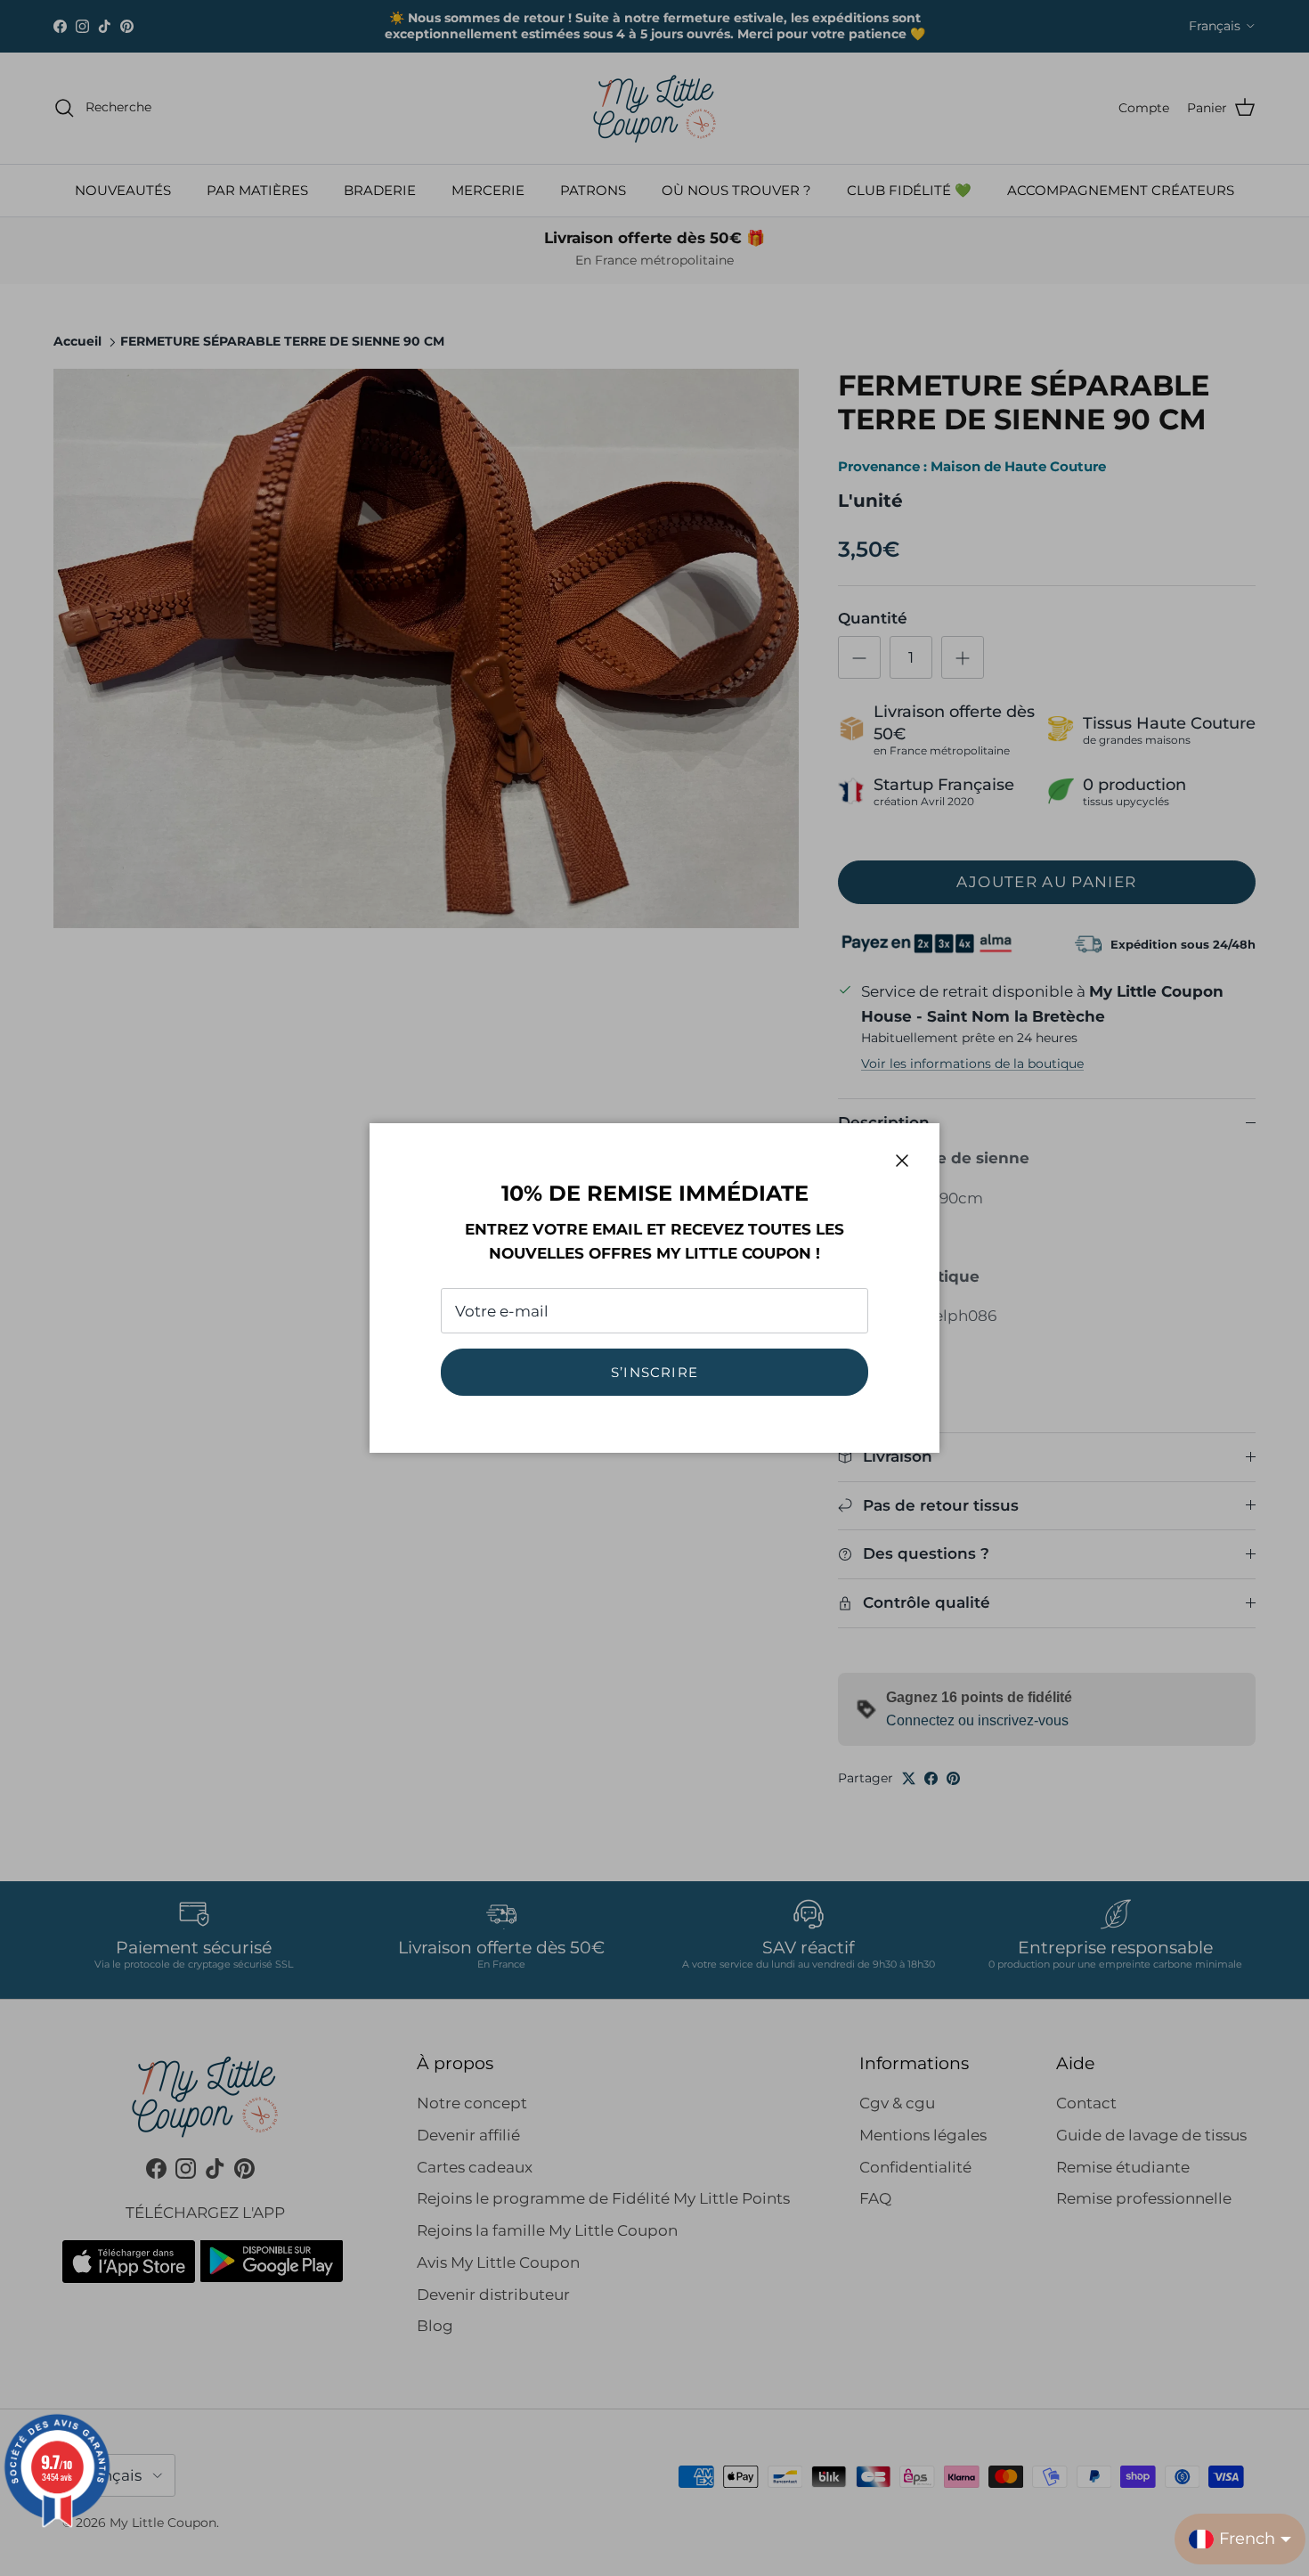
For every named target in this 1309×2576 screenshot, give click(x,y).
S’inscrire (654, 1372)
